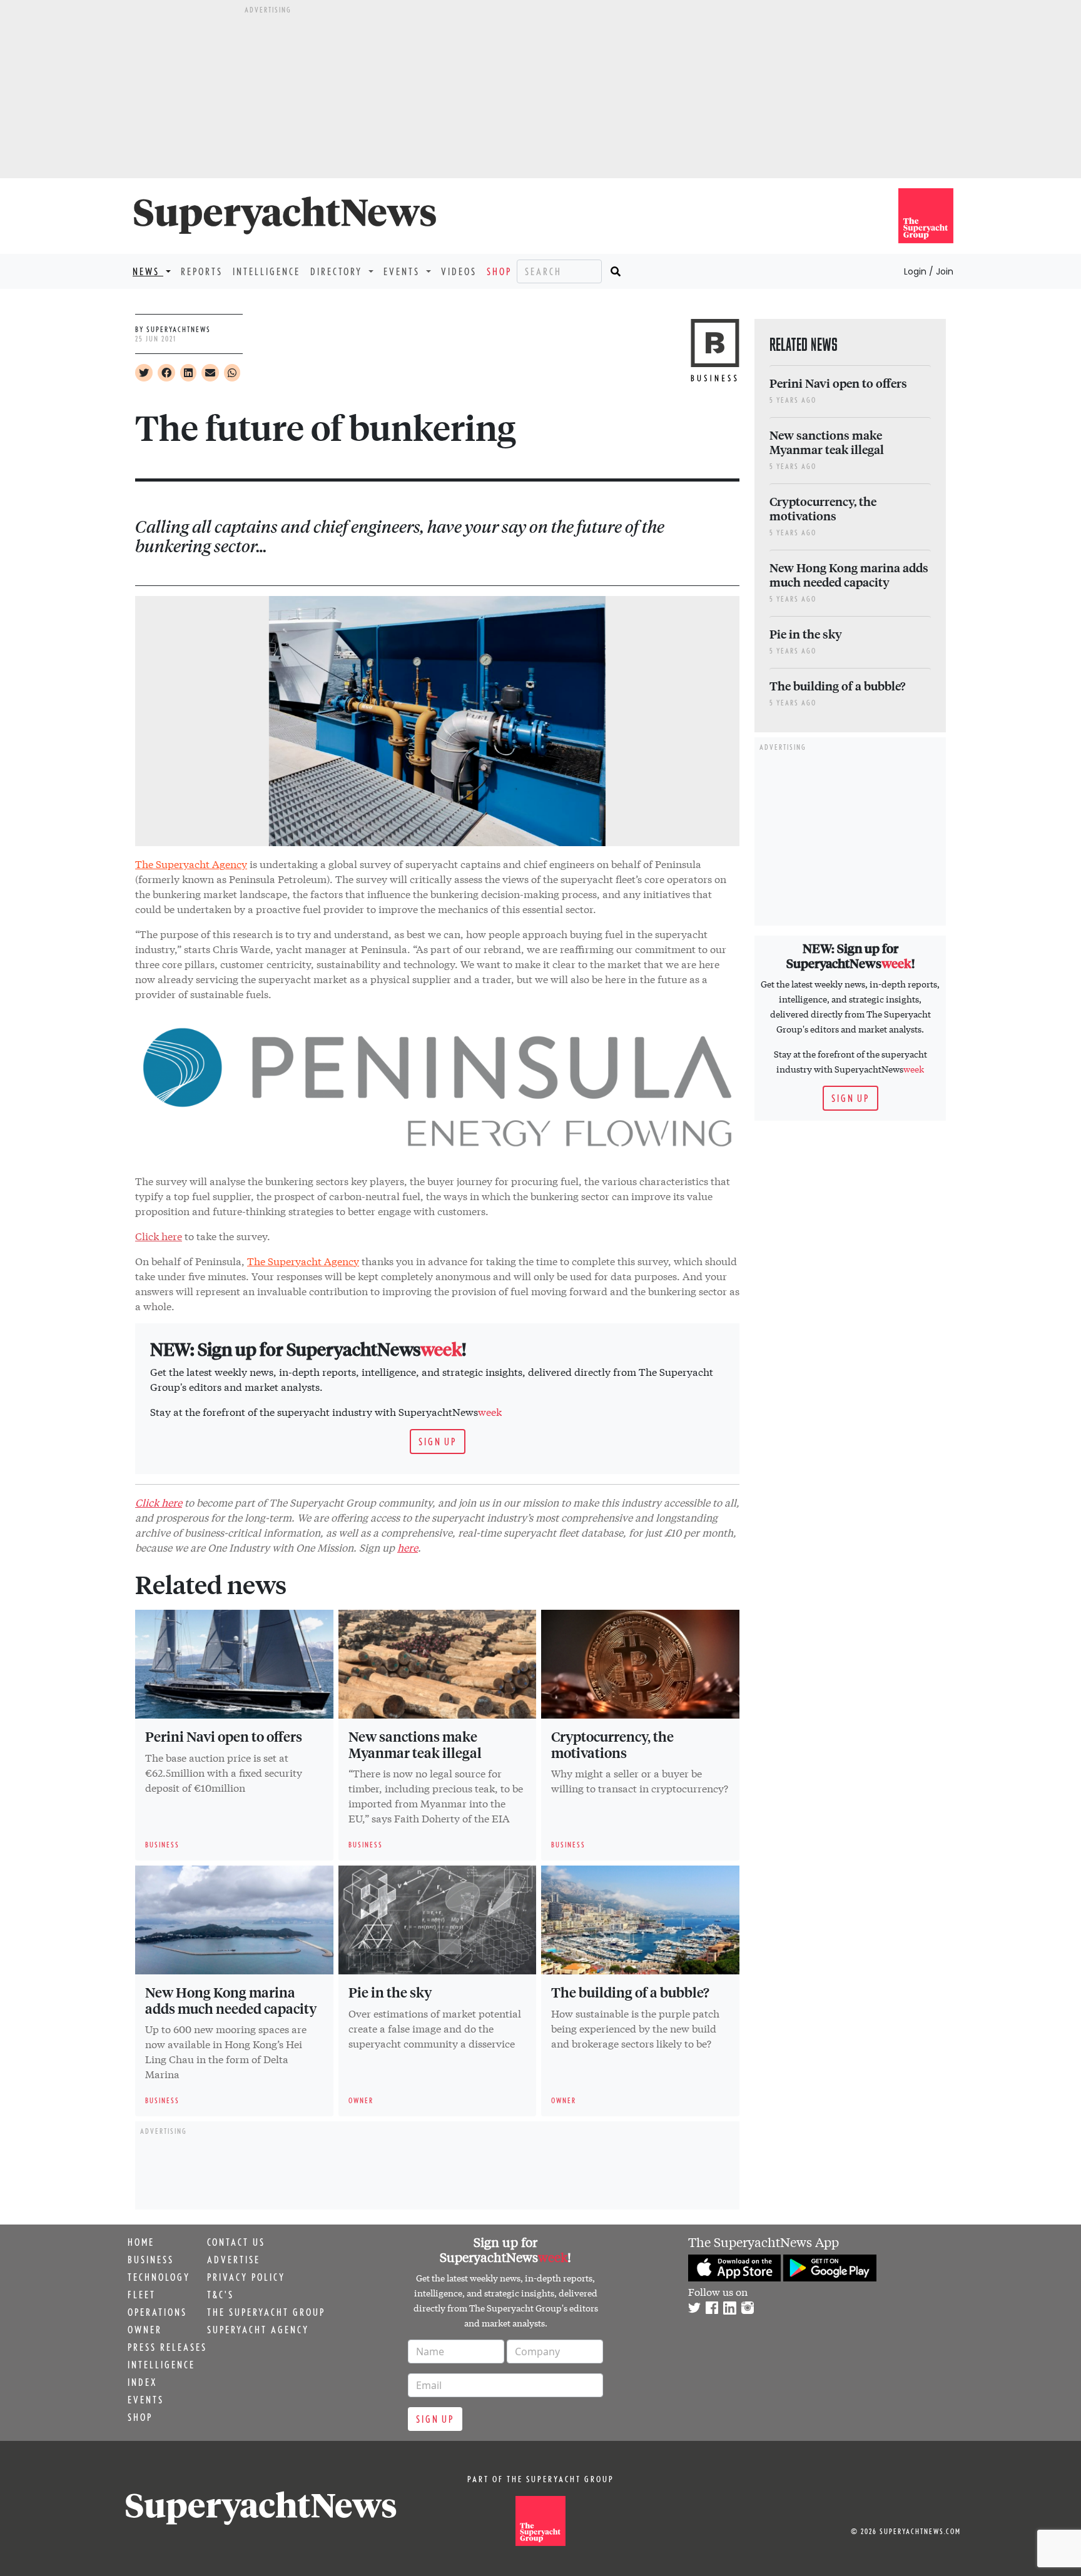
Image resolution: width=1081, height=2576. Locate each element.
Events (146, 2400)
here (408, 1547)
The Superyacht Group (266, 2312)
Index (142, 2382)
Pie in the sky (390, 1992)
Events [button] (403, 271)
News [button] (148, 271)
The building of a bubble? (630, 1992)
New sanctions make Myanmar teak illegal (415, 1744)
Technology (159, 2277)
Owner (145, 2330)
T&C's (221, 2295)
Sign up (438, 1442)
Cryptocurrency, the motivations (612, 1744)
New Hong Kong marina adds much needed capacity (231, 2000)
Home (141, 2242)
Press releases (167, 2347)
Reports (202, 271)
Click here (159, 1235)
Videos (459, 271)
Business (151, 2260)
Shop (499, 271)
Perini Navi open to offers (224, 1736)
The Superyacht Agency (191, 863)
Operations (157, 2312)
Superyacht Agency (258, 2330)
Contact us (236, 2242)
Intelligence (266, 271)
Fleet (142, 2295)
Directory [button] (338, 271)
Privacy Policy (246, 2277)
